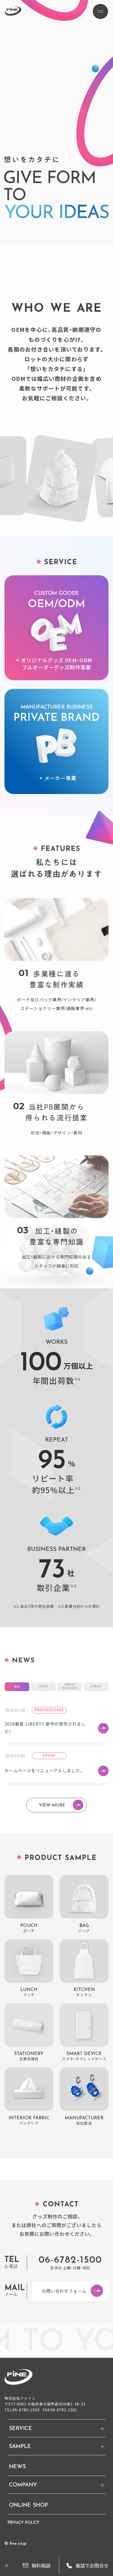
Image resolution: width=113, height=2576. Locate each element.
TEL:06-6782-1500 (22, 2410)
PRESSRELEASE (70, 1687)
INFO (43, 1687)
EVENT (96, 1687)
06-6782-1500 (70, 2260)
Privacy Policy (24, 2523)
